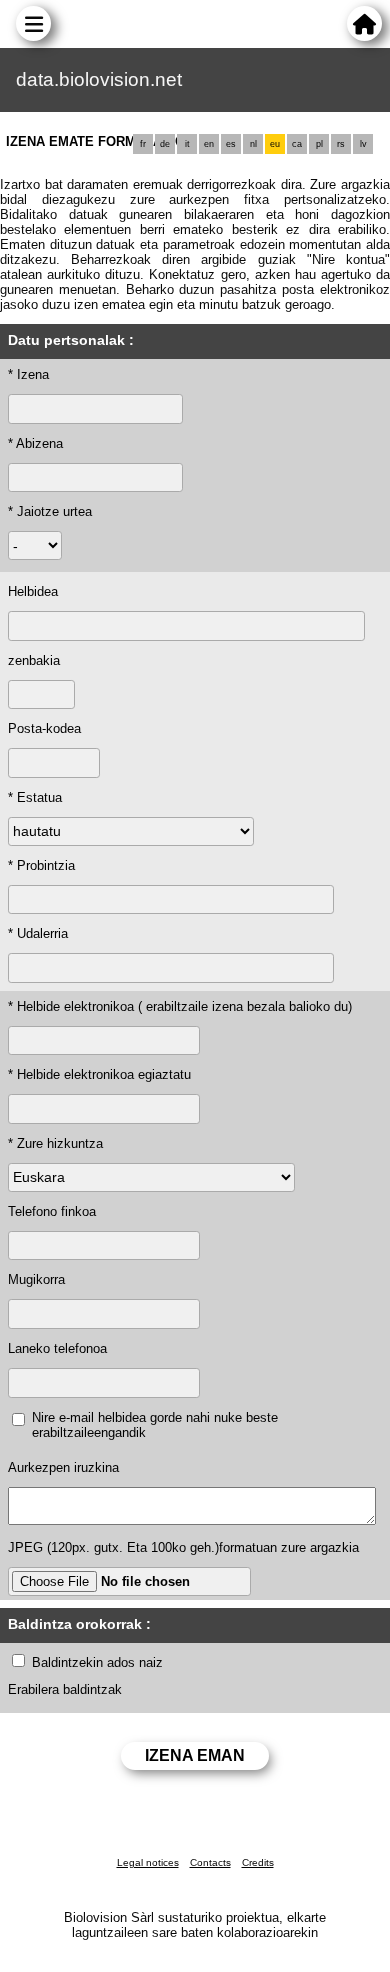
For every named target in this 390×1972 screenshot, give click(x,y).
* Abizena (35, 443)
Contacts (210, 1862)
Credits (258, 1862)
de (165, 144)
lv (363, 144)
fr (143, 144)
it (187, 144)
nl (253, 144)
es (231, 144)
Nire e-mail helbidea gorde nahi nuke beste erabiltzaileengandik (155, 1425)
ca (297, 144)
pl (319, 144)
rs (341, 144)
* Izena (28, 374)
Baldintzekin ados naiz (97, 1662)
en (209, 144)
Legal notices (148, 1862)
